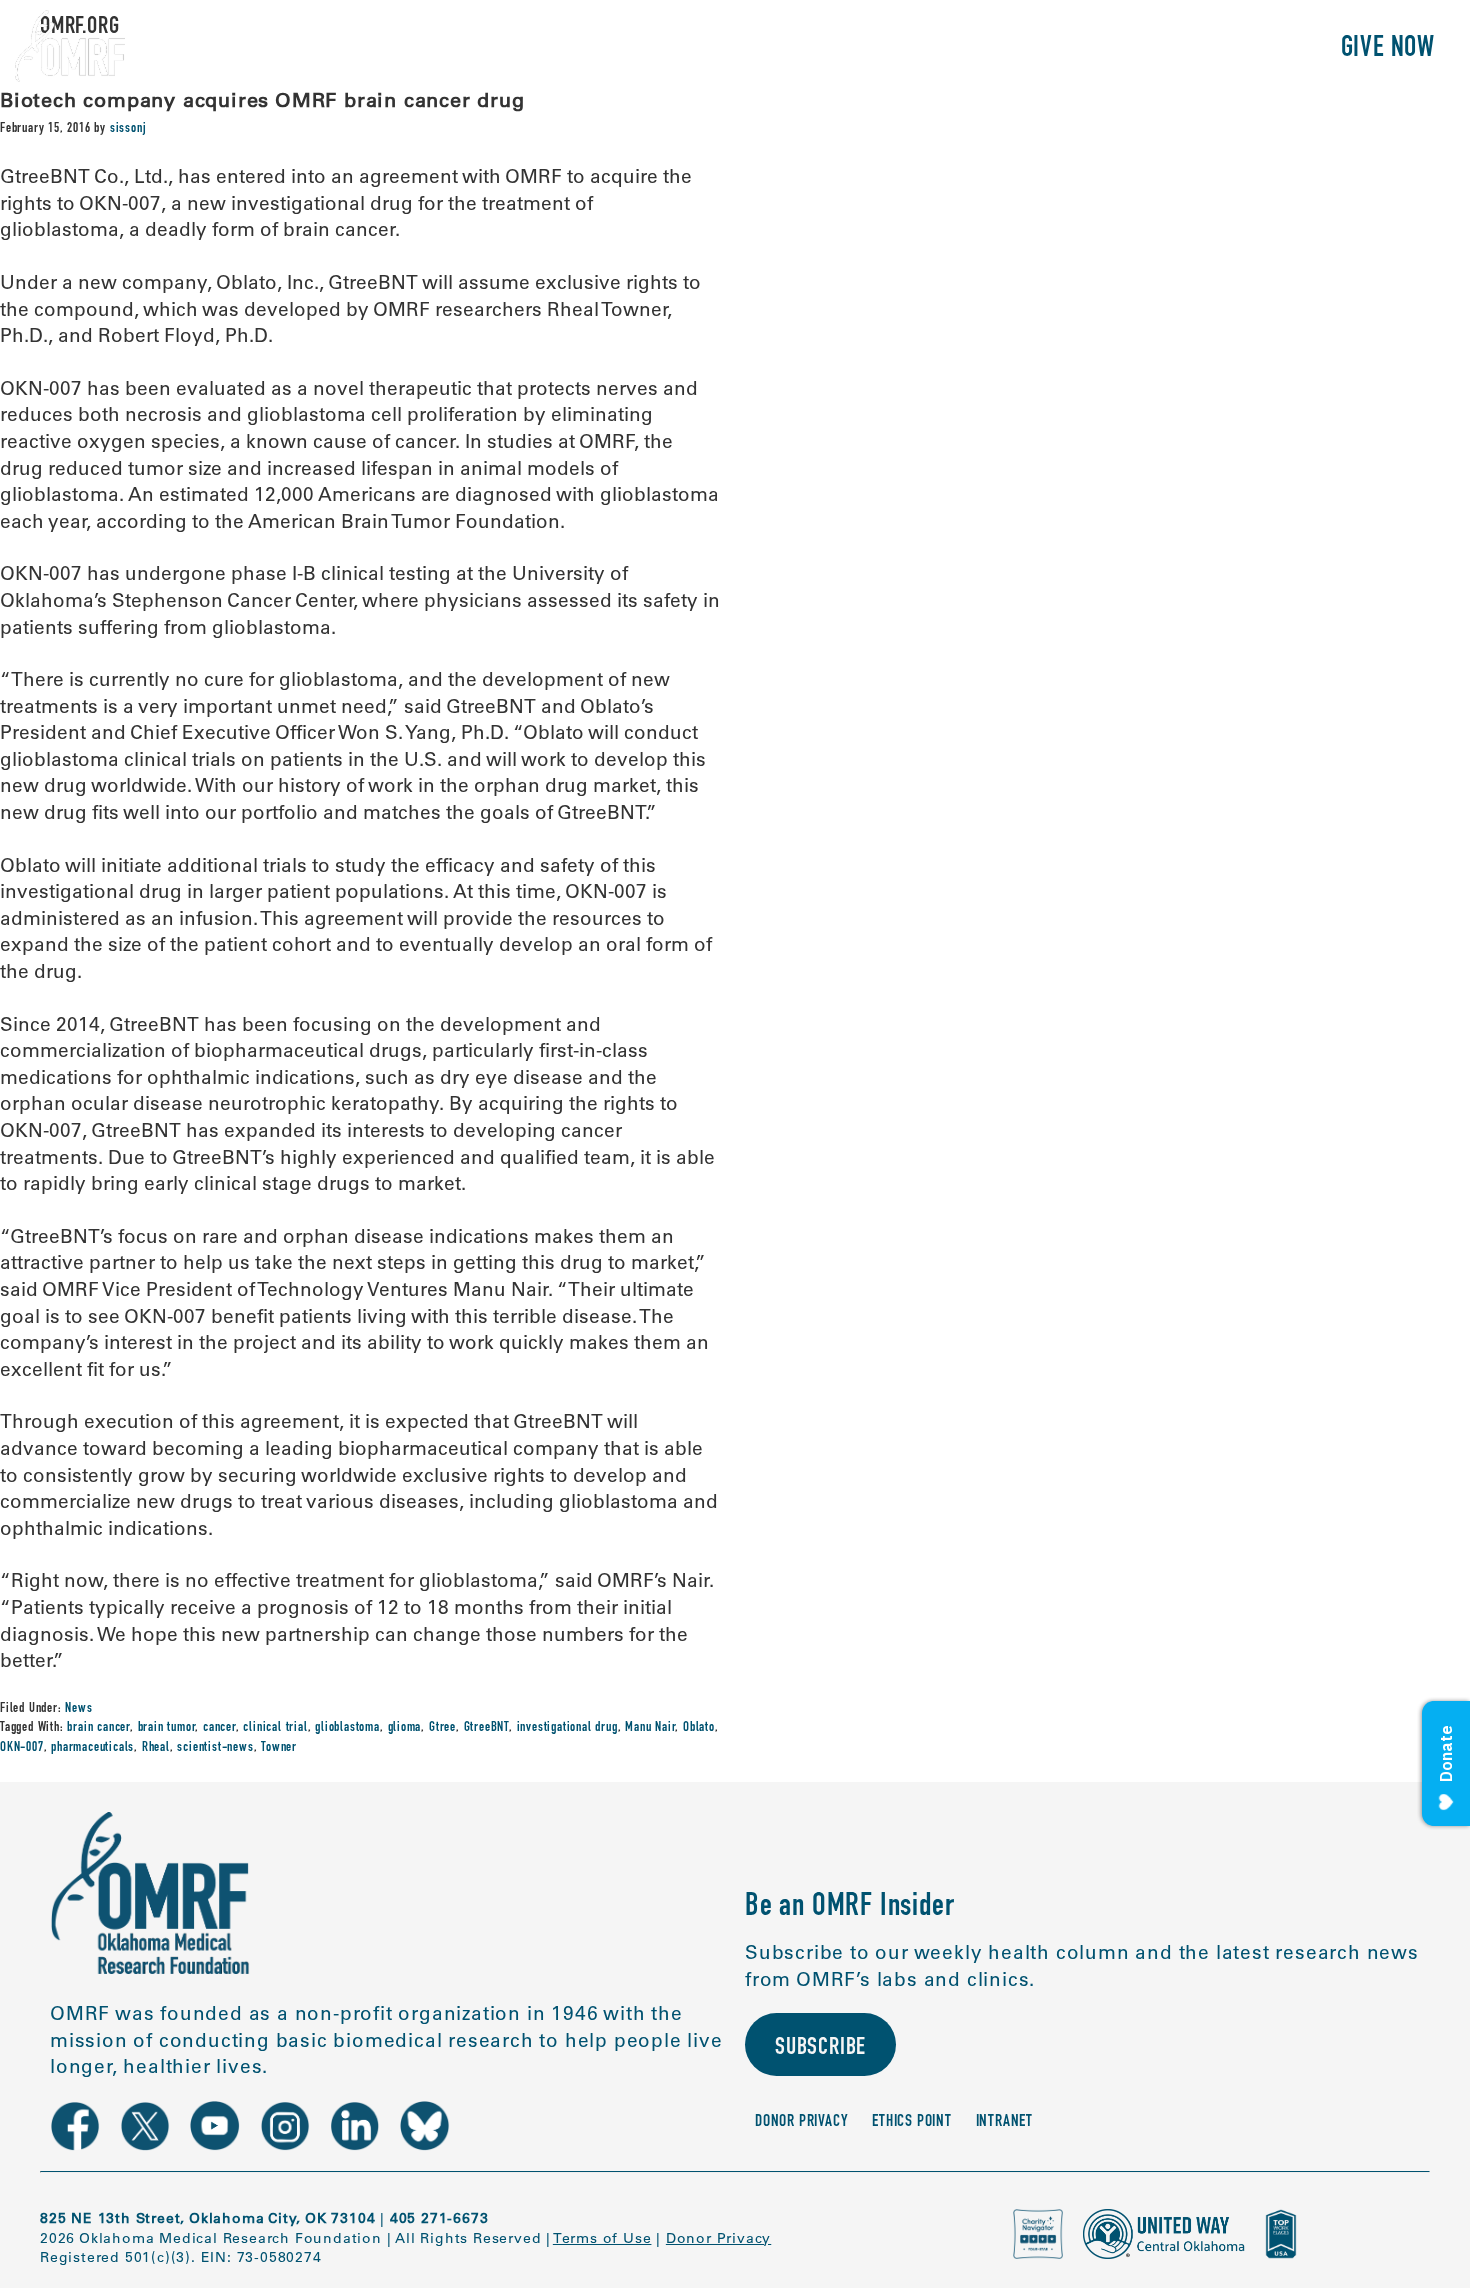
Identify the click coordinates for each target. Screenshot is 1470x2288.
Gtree (442, 1728)
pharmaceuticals (92, 1748)
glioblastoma (347, 1728)
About (888, 49)
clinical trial (275, 1728)
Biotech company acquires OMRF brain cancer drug (262, 99)
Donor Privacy (801, 2122)
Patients (1093, 49)
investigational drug (567, 1728)
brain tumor (167, 1728)
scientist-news (215, 1748)
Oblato (699, 1728)
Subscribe (820, 2049)
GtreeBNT (486, 1728)
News (78, 1709)
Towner (279, 1748)
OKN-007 (22, 1748)
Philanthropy (1234, 49)
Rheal (156, 1748)
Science (984, 49)
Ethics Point (912, 2122)
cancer (219, 1728)
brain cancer (98, 1728)
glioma (405, 1728)
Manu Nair (650, 1728)
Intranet (1004, 2122)
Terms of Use (602, 2238)
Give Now (1388, 49)
